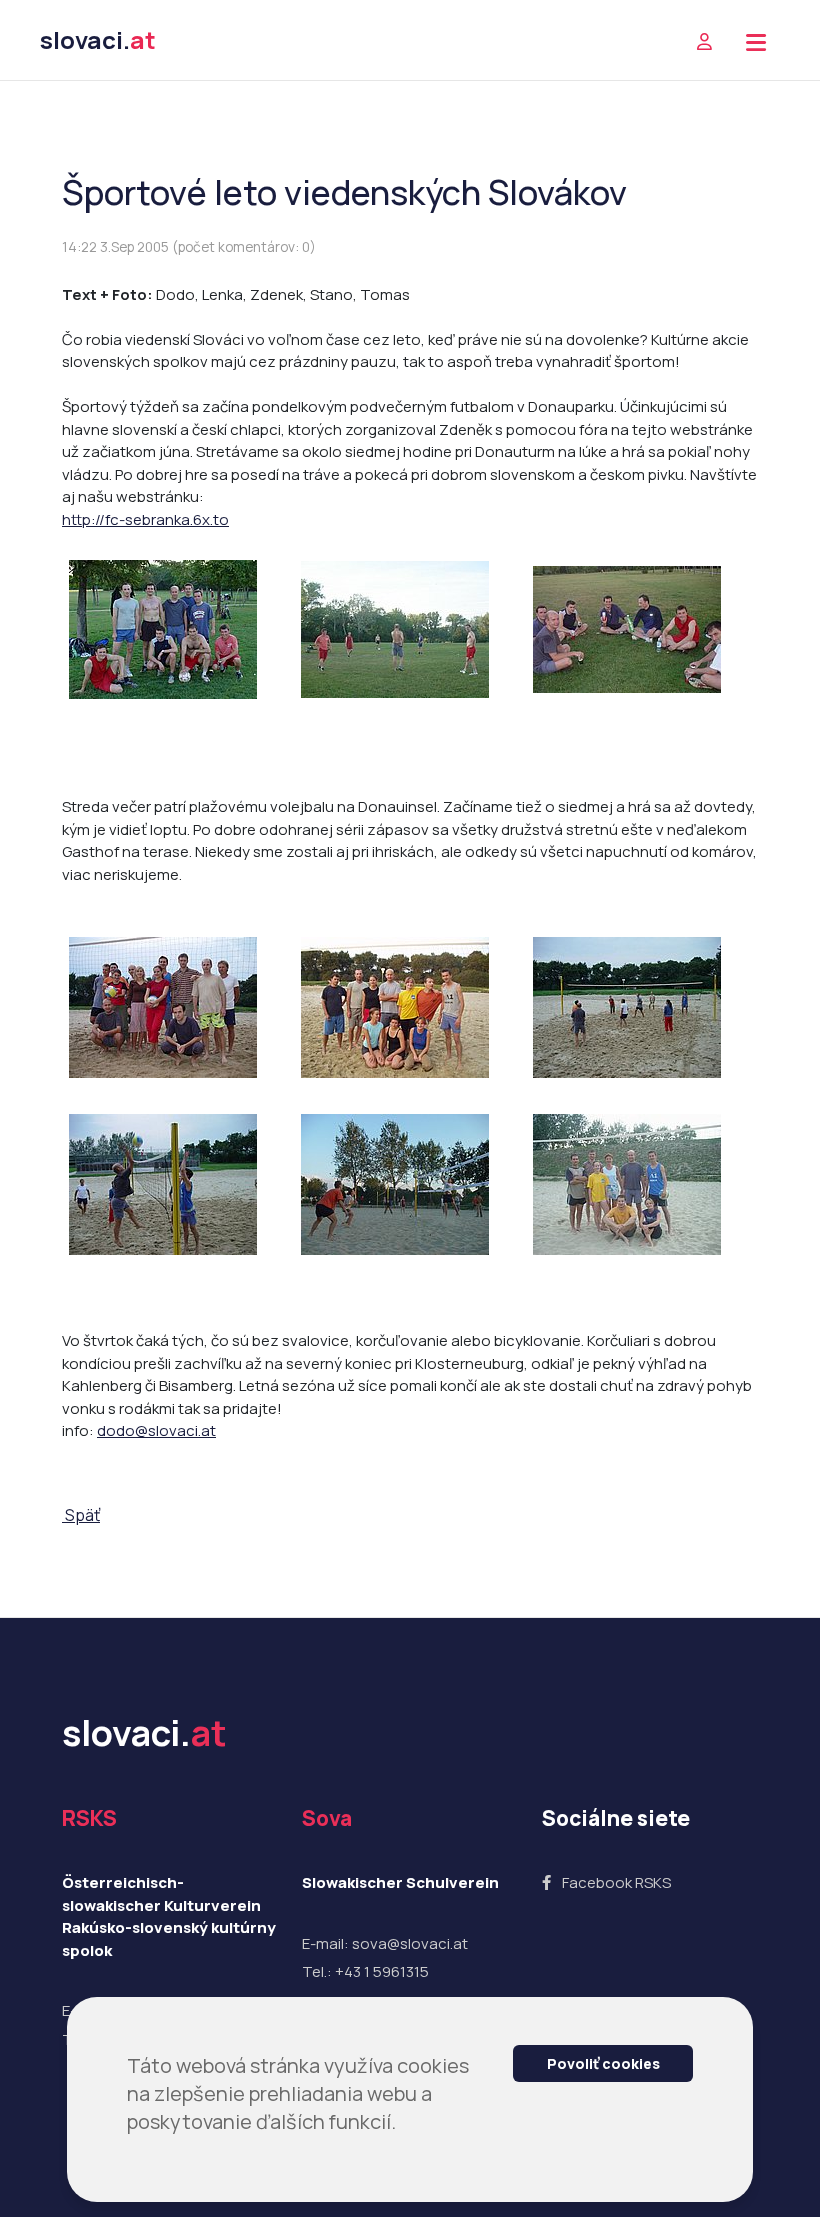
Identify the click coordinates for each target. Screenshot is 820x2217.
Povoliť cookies (603, 2063)
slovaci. (98, 39)
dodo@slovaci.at (156, 1430)
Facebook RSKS (616, 1882)
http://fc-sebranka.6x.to (145, 519)
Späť (81, 1515)
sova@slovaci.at (410, 1943)
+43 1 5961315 (382, 1971)
